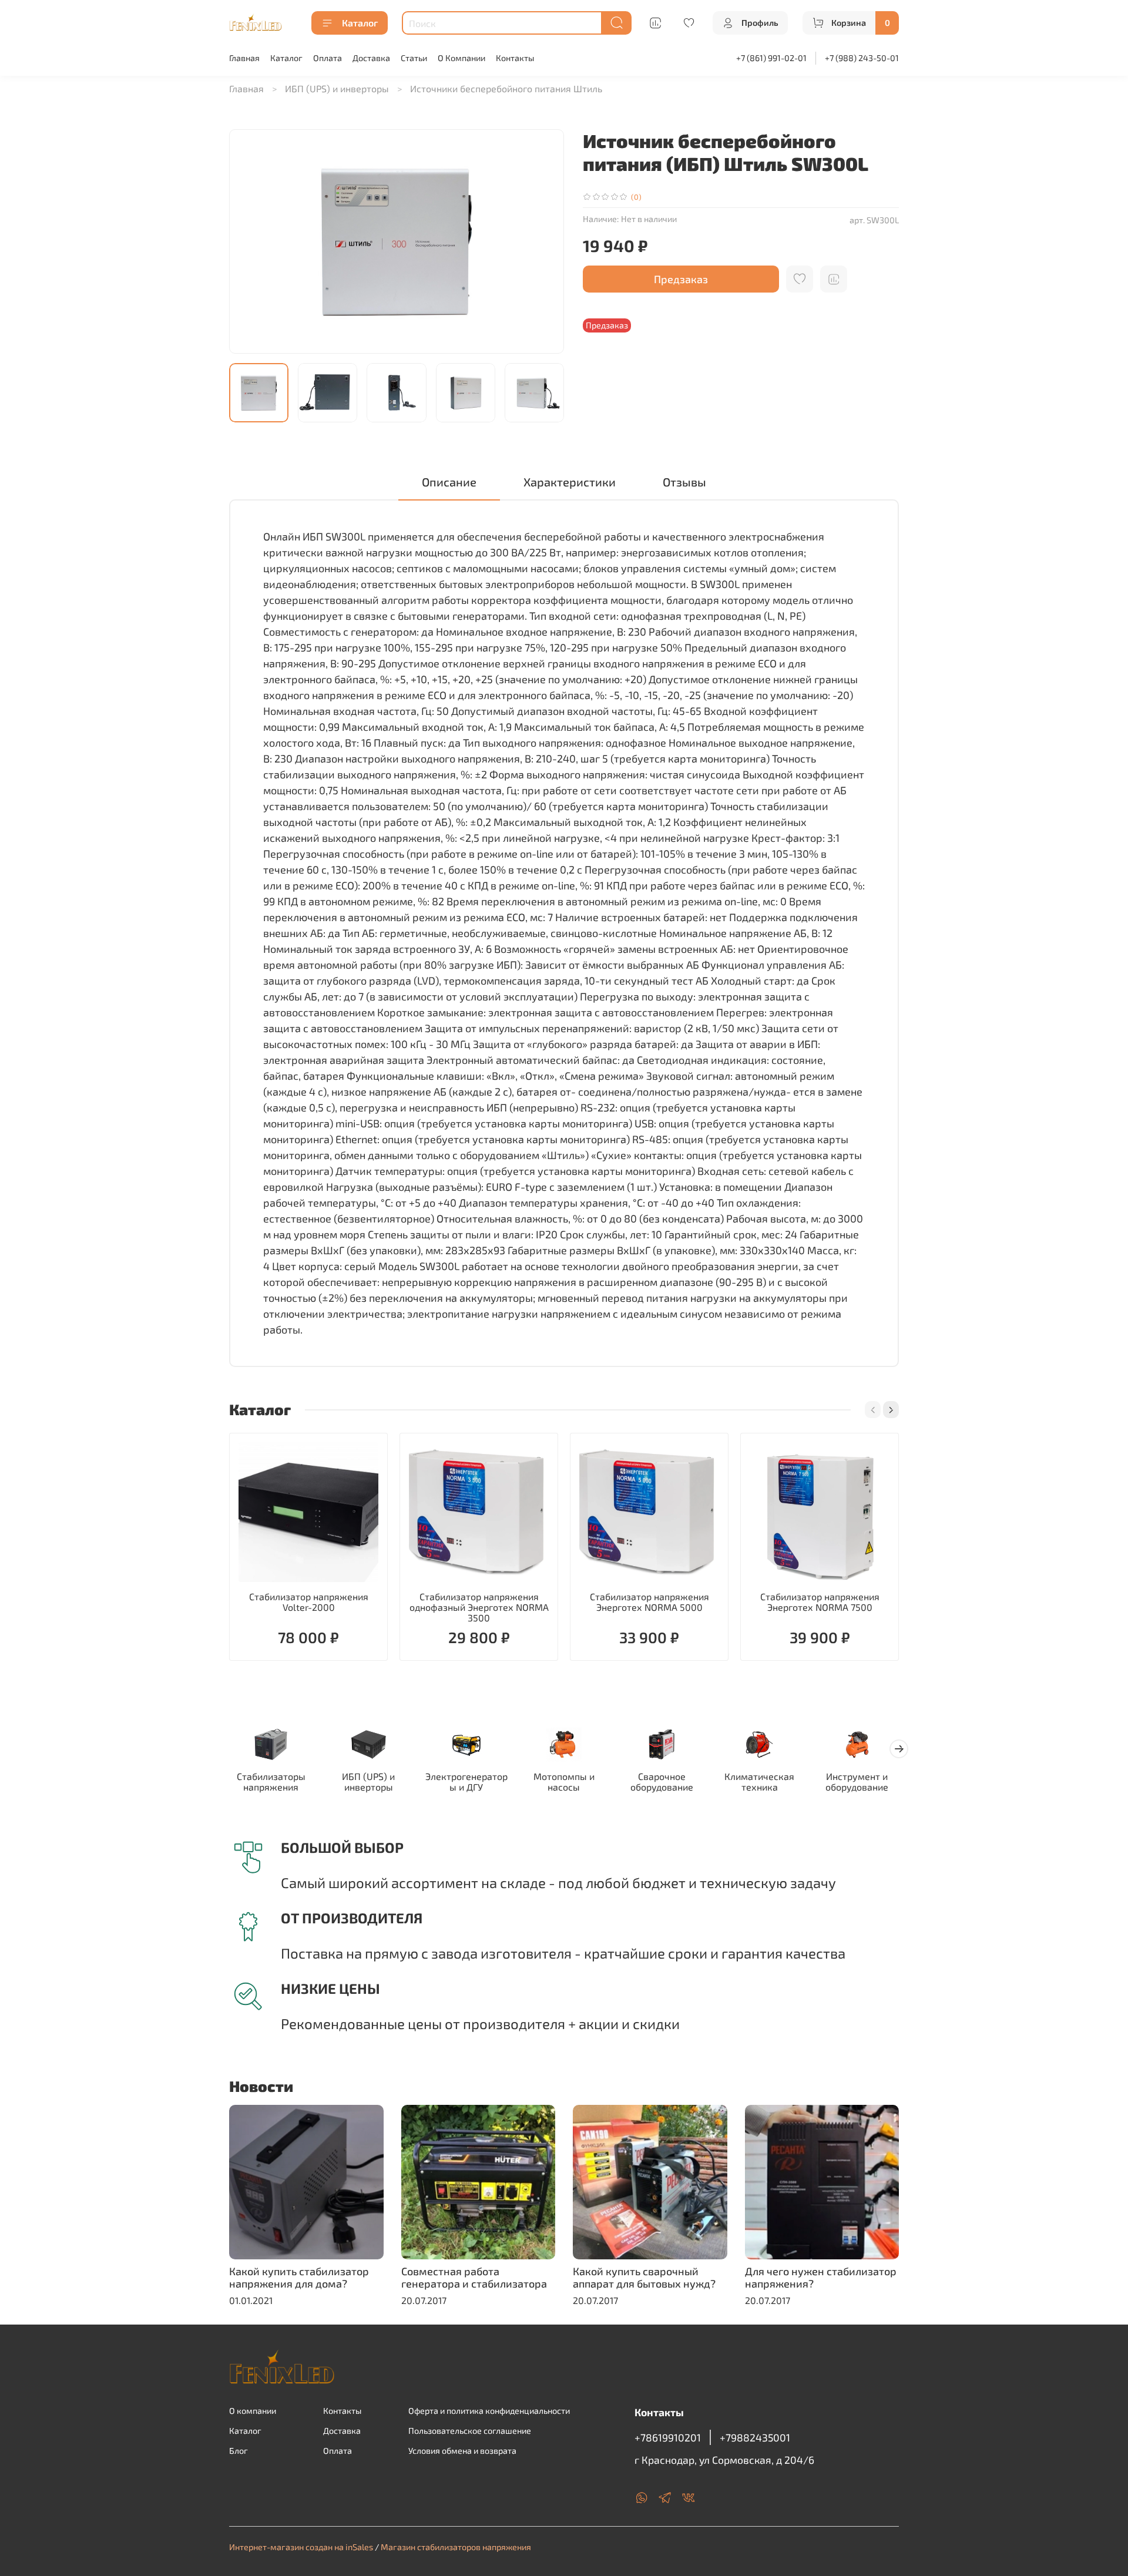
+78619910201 (668, 2437)
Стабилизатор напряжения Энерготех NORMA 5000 (649, 1602)
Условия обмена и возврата (462, 2451)
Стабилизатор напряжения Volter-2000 (309, 1602)
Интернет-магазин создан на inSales (301, 2547)
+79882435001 (755, 2437)
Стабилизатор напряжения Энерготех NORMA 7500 (820, 1602)
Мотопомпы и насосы (564, 1782)
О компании (253, 2411)
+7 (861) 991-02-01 (771, 58)
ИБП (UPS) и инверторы (337, 88)
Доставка (371, 58)
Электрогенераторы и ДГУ (466, 1782)
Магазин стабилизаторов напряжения (456, 2547)
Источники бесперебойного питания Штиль (506, 88)
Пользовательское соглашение (470, 2431)
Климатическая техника (759, 1782)
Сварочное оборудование (662, 1782)
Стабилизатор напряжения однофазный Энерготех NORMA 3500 (479, 1607)
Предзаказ (681, 279)
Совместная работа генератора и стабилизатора (474, 2278)
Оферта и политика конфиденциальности (489, 2411)
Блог (239, 2451)
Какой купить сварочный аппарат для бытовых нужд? (644, 2278)
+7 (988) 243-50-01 (862, 58)
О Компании (461, 58)
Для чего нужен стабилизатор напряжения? (821, 2278)
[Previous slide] (248, 241)
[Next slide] (545, 241)
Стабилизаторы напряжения (271, 1782)
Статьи (414, 58)
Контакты (515, 58)
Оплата (328, 58)
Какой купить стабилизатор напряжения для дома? (299, 2278)
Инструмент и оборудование (857, 1782)
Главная (244, 58)
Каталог (360, 23)
